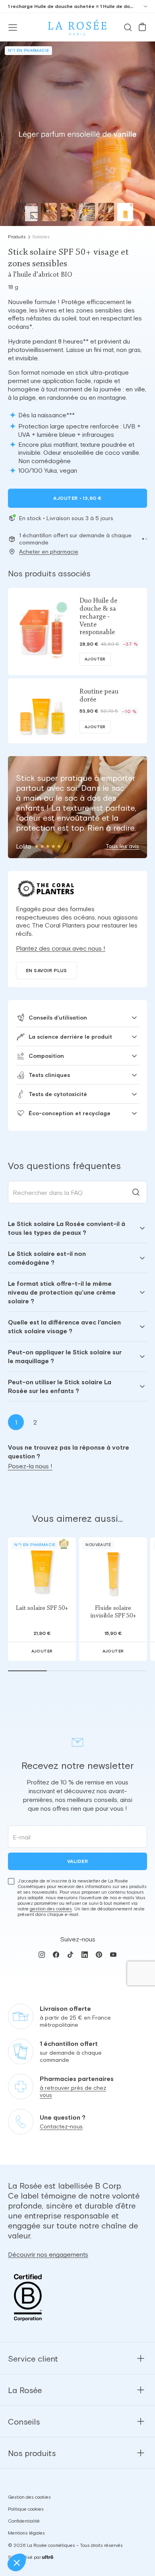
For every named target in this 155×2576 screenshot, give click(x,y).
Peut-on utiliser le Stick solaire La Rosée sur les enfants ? (60, 1386)
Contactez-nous (61, 2127)
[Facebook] (56, 1955)
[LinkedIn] (85, 1955)
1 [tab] (16, 1422)
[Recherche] (128, 28)
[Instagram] (42, 1955)
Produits (17, 237)
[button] (143, 539)
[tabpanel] (77, 1307)
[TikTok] (70, 1955)
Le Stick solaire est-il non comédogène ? (47, 1258)
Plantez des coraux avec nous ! (61, 948)
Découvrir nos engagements (48, 2254)
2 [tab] (35, 1422)
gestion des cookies (51, 1909)
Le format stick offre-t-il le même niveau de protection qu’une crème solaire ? (62, 1292)
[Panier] (142, 28)
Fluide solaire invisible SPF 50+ (113, 1612)
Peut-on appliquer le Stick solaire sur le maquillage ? (65, 1356)
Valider (77, 1861)
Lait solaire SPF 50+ (42, 1608)
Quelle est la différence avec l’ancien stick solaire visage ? (64, 1326)
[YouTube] (113, 1955)
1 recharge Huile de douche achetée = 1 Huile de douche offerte (71, 6)
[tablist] (77, 1422)
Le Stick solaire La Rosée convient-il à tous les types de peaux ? (67, 1228)
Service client (33, 2359)
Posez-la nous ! (30, 1466)
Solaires (41, 237)
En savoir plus (46, 971)
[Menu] (13, 28)
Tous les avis (122, 846)
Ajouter (77, 498)
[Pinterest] (99, 1955)
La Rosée (25, 2390)
